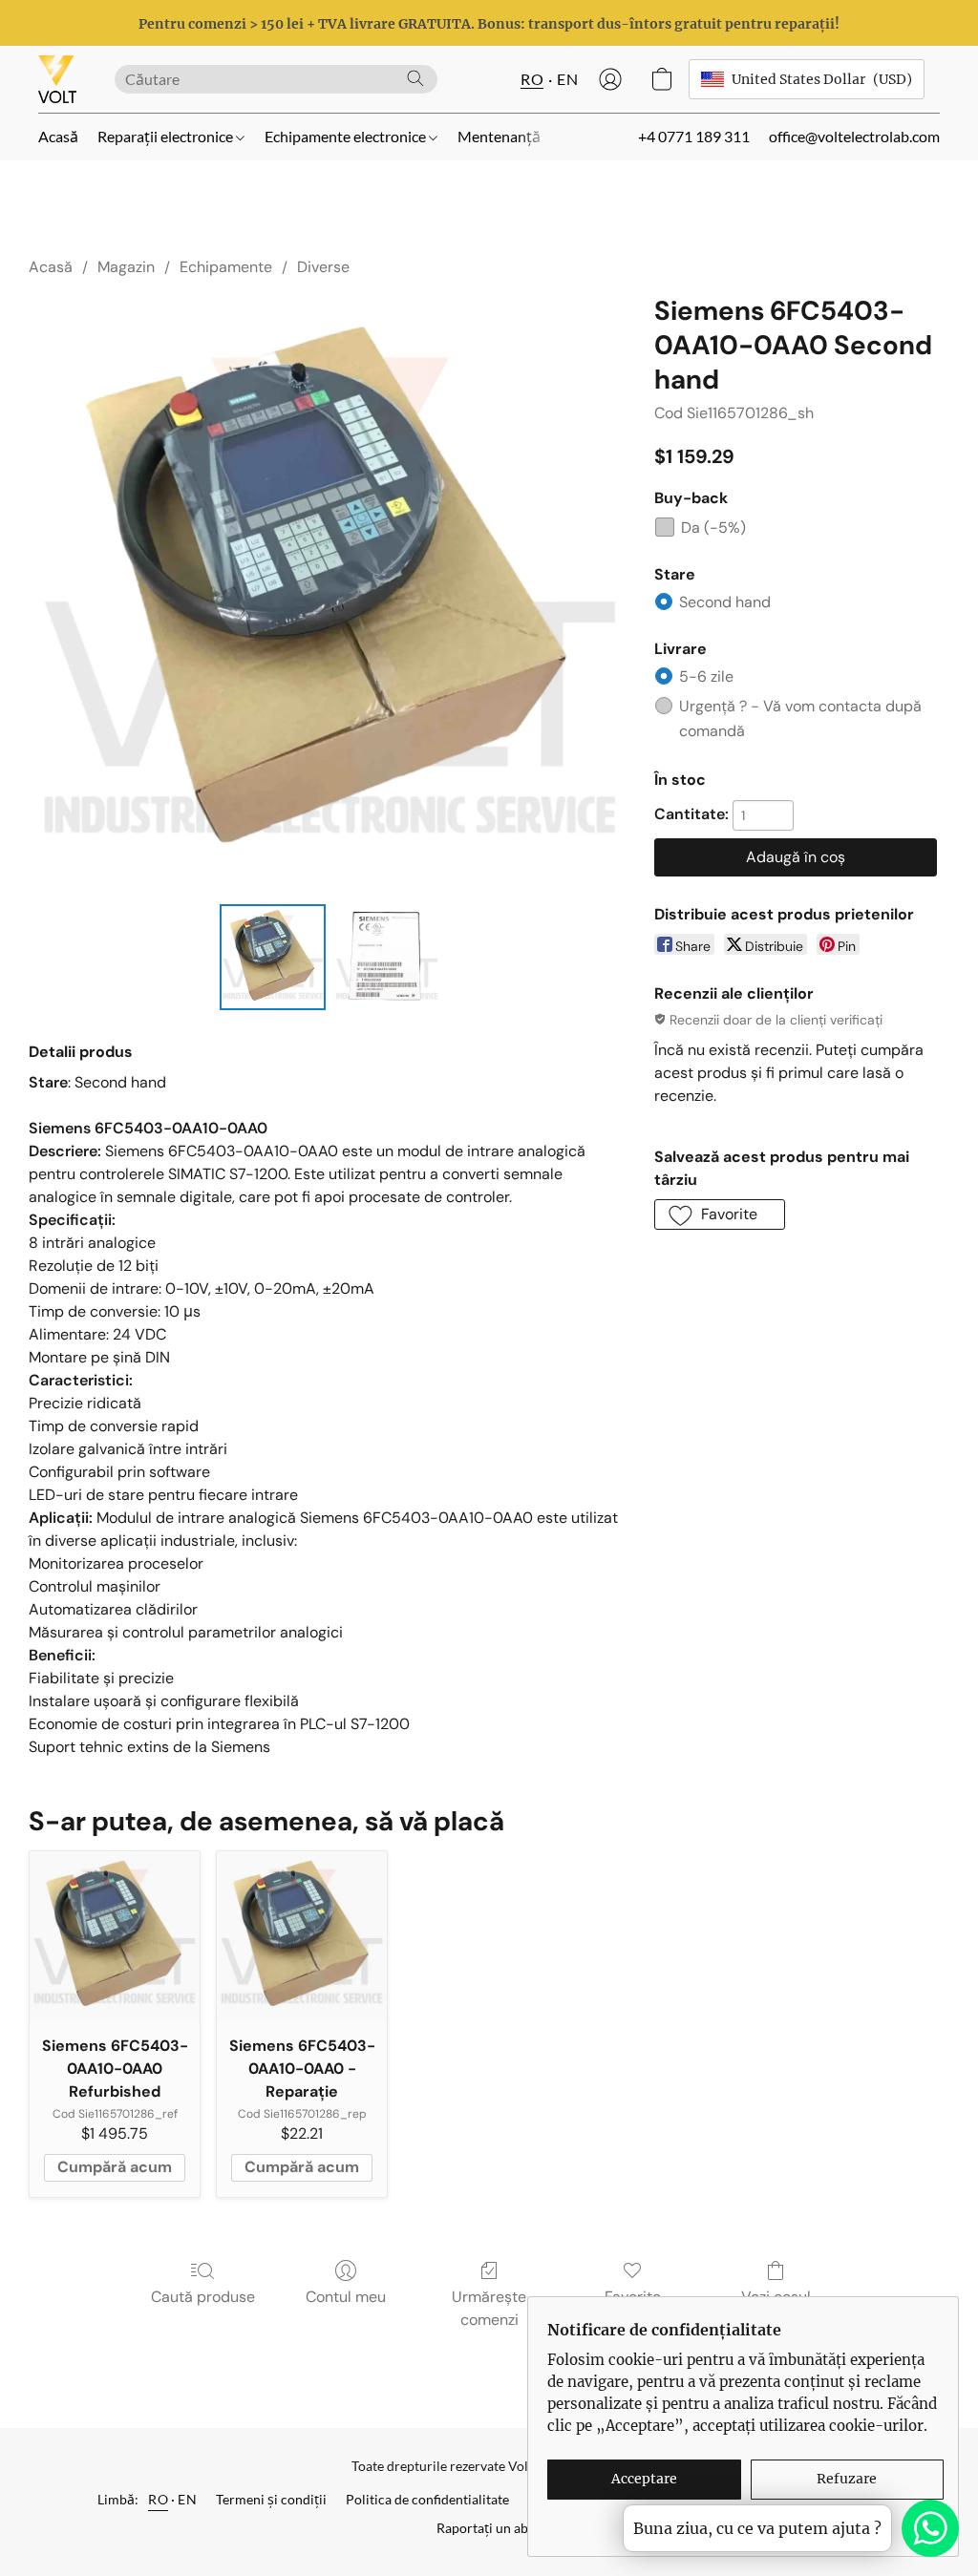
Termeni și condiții (271, 2499)
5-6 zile (706, 676)
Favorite (633, 2297)
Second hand (725, 602)
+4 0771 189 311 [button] (694, 136)
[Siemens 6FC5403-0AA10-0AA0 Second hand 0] (273, 958)
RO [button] (532, 79)
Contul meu (346, 2297)
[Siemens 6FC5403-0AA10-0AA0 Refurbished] (115, 1936)
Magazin (126, 267)
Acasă (58, 136)
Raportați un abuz (489, 2528)
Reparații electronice (167, 136)
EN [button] (567, 79)
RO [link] (158, 2499)
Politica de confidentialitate (427, 2499)
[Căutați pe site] (415, 78)
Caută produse (203, 2297)
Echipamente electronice (347, 136)
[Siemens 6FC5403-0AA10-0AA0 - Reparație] (302, 1936)
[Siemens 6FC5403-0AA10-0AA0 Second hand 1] (387, 958)
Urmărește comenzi (489, 2308)
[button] (57, 79)
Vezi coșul (776, 2297)
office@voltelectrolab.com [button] (854, 136)
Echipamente (226, 267)
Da (713, 528)
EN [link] (187, 2499)
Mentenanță (499, 136)
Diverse (323, 267)
